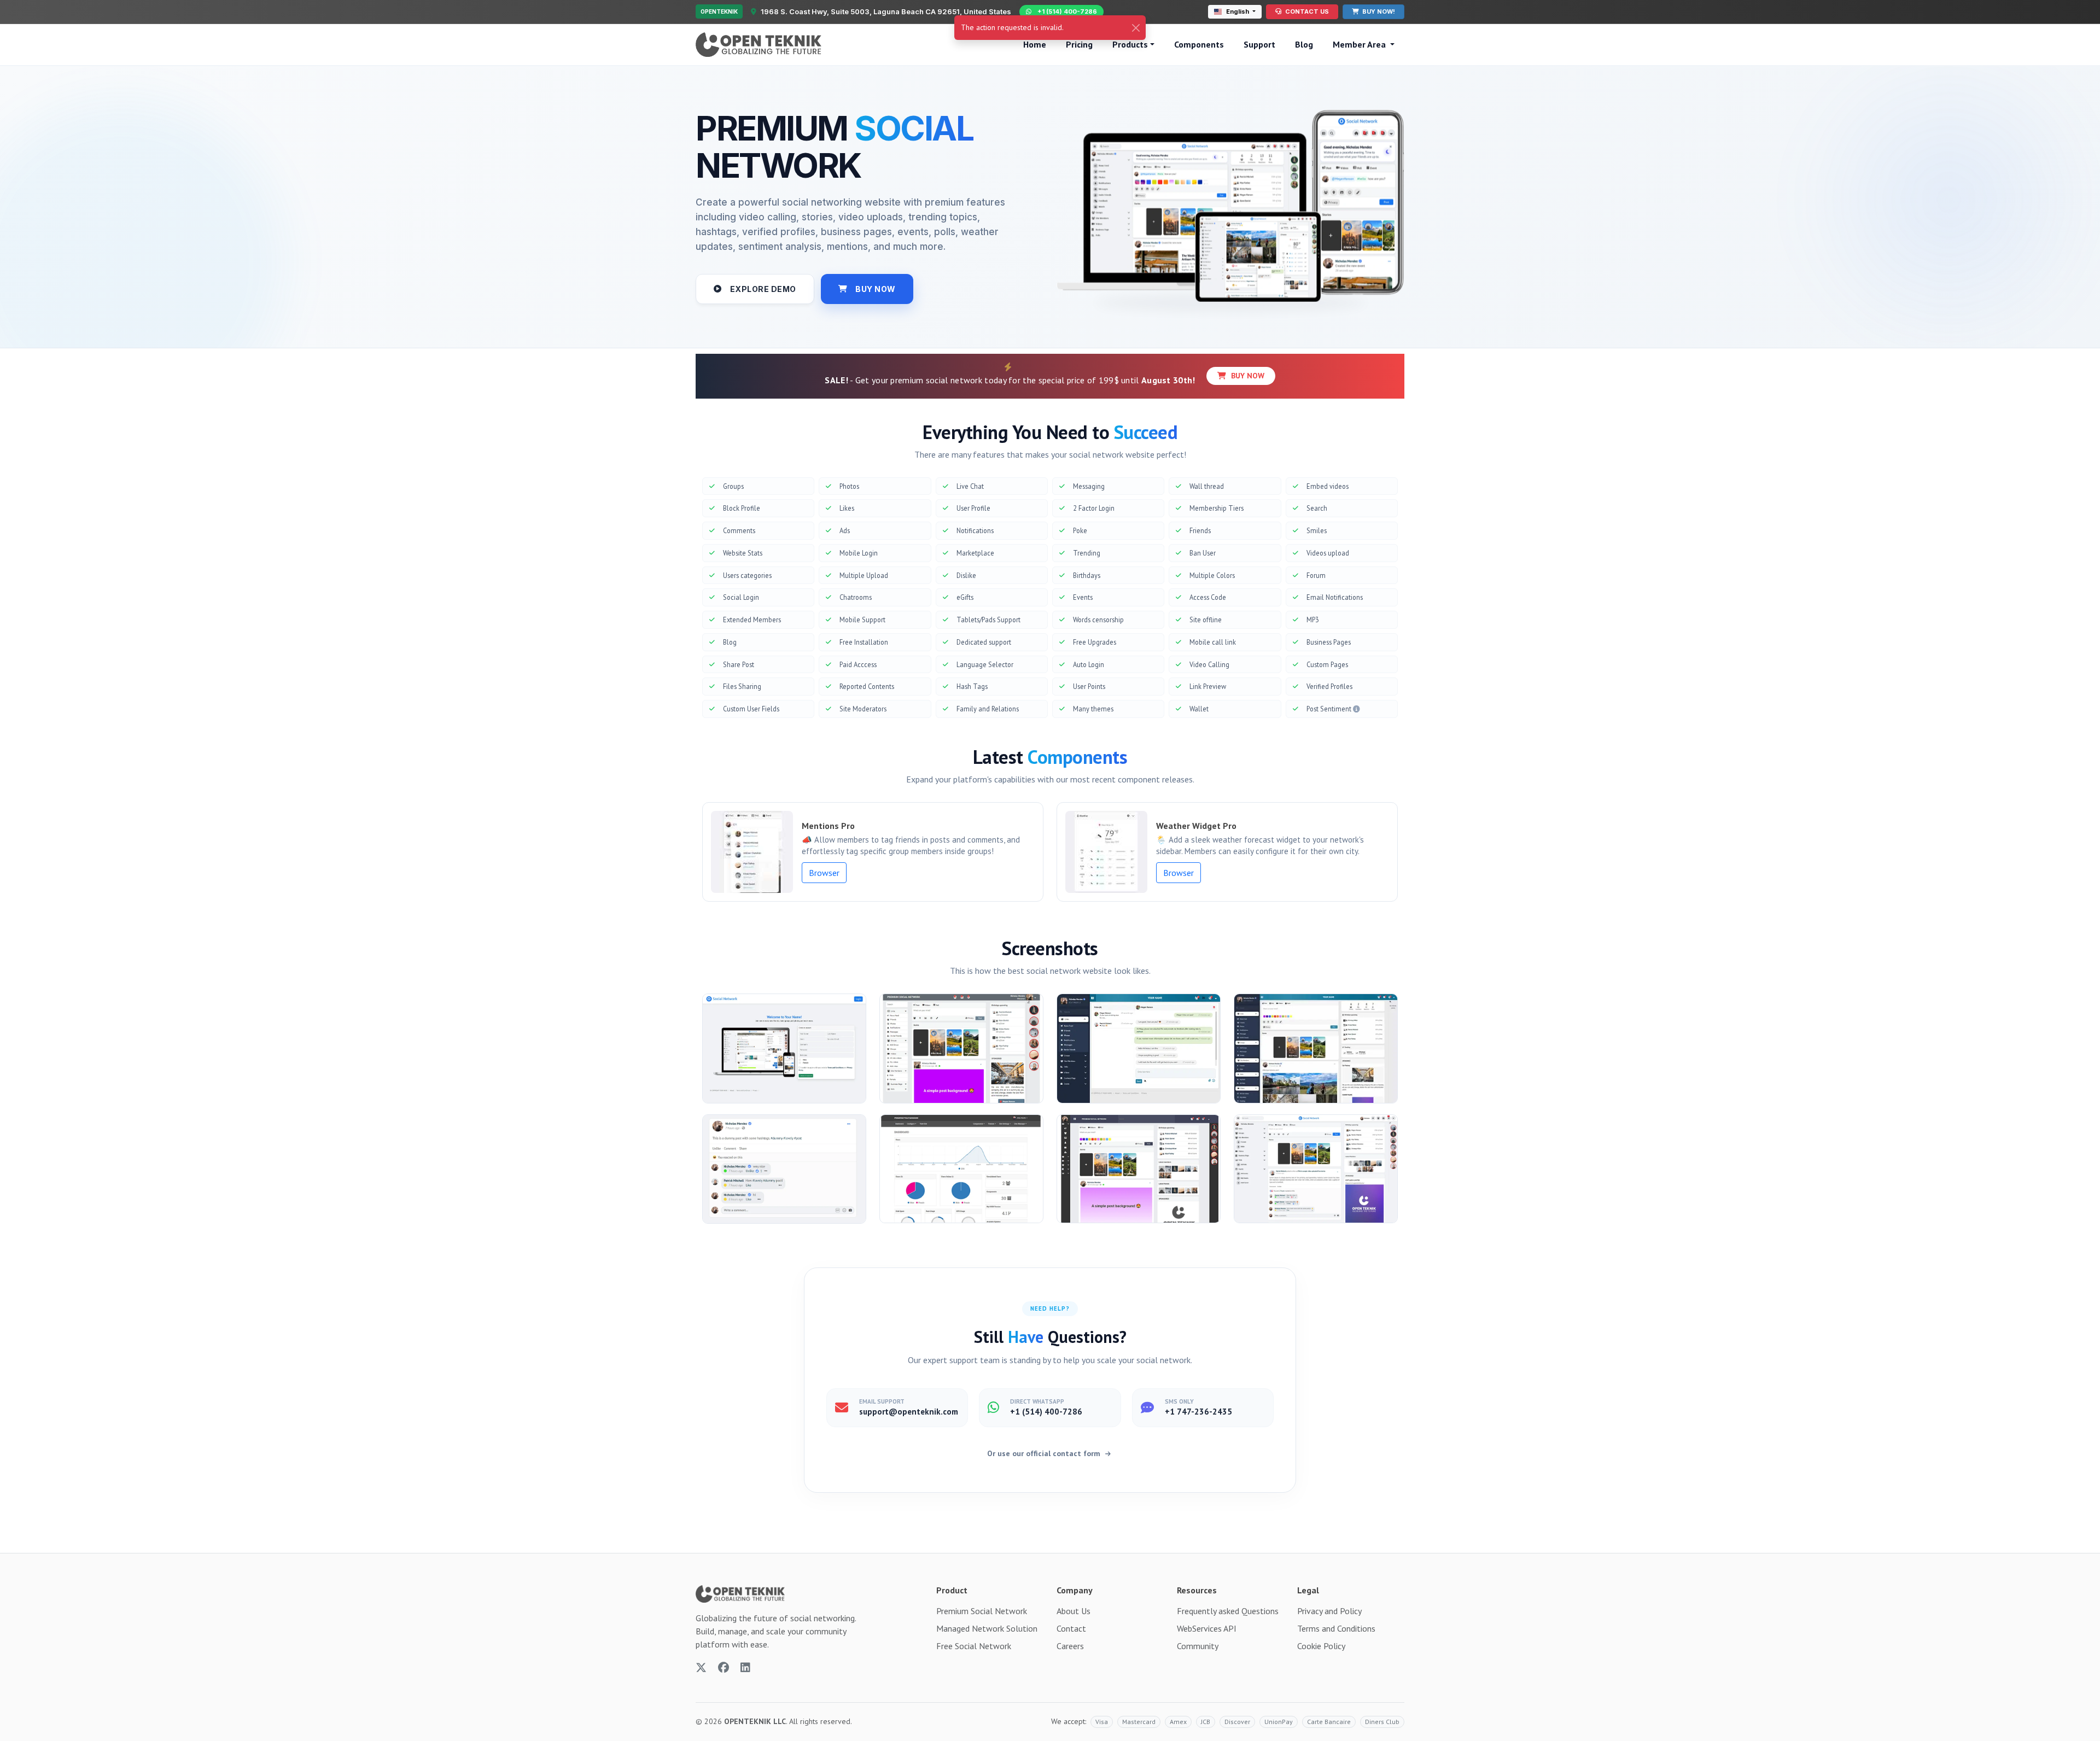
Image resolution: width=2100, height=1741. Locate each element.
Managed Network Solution (987, 1628)
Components (1199, 44)
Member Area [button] (1360, 44)
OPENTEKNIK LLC (755, 1721)
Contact (1071, 1628)
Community (1198, 1646)
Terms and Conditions (1336, 1628)
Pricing (1079, 44)
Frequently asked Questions (1228, 1611)
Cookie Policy (1321, 1646)
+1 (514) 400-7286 (1067, 11)
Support (1259, 44)
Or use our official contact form (1045, 1453)
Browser (824, 873)
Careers (1070, 1646)
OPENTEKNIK (719, 11)
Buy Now (1247, 376)
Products (1130, 44)
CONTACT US (1306, 11)
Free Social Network (974, 1646)
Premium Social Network (982, 1611)
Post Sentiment (1330, 709)
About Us (1074, 1611)
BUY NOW (876, 289)
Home (1035, 44)
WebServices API (1207, 1628)
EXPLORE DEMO (763, 289)
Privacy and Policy (1329, 1611)
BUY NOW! (1378, 11)
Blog (1304, 44)
